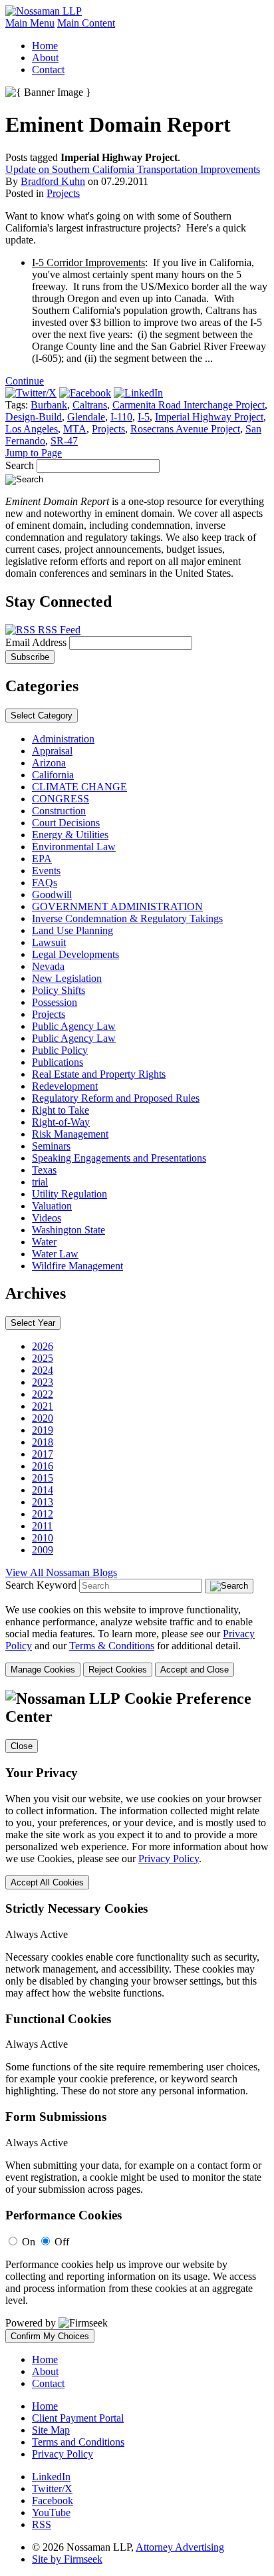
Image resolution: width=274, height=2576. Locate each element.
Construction (59, 811)
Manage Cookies (43, 1670)
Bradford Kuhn (53, 181)
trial (40, 1182)
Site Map (51, 2430)
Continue (25, 381)
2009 (43, 1550)
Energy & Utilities (70, 835)
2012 (43, 1514)
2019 (43, 1430)
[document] (137, 2016)
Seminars (51, 1146)
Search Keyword (41, 1585)
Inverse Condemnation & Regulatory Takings (127, 918)
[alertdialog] (137, 2016)
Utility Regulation (69, 1194)
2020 (43, 1418)
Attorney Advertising (180, 2547)
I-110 (121, 417)
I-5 (144, 417)
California (53, 775)
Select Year (33, 1323)
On (29, 2242)
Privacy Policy (169, 1858)
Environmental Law (74, 847)
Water (44, 1242)
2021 (43, 1406)
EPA (42, 859)
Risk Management (70, 1134)
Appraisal (52, 751)
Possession (55, 1002)
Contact (48, 70)
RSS (42, 2524)
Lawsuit (49, 942)
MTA (75, 429)
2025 (43, 1358)
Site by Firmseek (67, 2559)
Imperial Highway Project (209, 417)
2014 (43, 1490)
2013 (43, 1502)
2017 (43, 1454)
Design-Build (34, 417)
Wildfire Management (77, 1266)
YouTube (51, 2512)
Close (22, 1746)
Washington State (68, 1230)
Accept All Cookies (47, 1882)
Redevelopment (65, 1086)
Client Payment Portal (78, 2418)
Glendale (86, 417)
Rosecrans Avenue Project (185, 429)
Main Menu (30, 23)
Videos (47, 1218)
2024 (43, 1370)
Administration (63, 739)
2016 (43, 1466)
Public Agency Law (74, 1026)
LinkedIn (51, 2477)
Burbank (49, 405)
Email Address (37, 642)
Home (45, 46)
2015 (43, 1478)
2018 (43, 1442)
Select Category (42, 716)
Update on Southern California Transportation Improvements (133, 169)
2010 (43, 1538)
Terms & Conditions (112, 1646)
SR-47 (64, 441)
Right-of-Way (61, 1122)
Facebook (53, 2500)
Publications (58, 1062)
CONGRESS (61, 799)
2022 (43, 1394)
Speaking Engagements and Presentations (119, 1158)
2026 (43, 1346)
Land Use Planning (72, 930)
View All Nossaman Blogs (61, 1572)
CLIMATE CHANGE (79, 787)
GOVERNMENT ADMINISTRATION (117, 906)
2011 (42, 1526)
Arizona (49, 763)
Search (20, 465)
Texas (44, 1170)
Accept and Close (195, 1670)
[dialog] (137, 1640)
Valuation (52, 1206)
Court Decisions (66, 823)
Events (46, 871)
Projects (63, 193)
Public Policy (60, 1050)
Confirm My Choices (50, 2336)
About (45, 58)
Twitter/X (52, 2489)
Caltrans (90, 405)
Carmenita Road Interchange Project (189, 405)
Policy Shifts (59, 990)
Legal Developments (75, 954)
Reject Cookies (118, 1670)
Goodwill (52, 894)
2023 (43, 1382)
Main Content (86, 23)
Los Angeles (32, 429)
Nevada (48, 966)
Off (62, 2242)
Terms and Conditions (78, 2442)
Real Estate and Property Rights (99, 1074)
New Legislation (67, 978)
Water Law (55, 1254)
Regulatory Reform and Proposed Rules (116, 1098)
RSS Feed (58, 630)
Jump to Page (34, 453)
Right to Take (61, 1110)
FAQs (45, 883)
